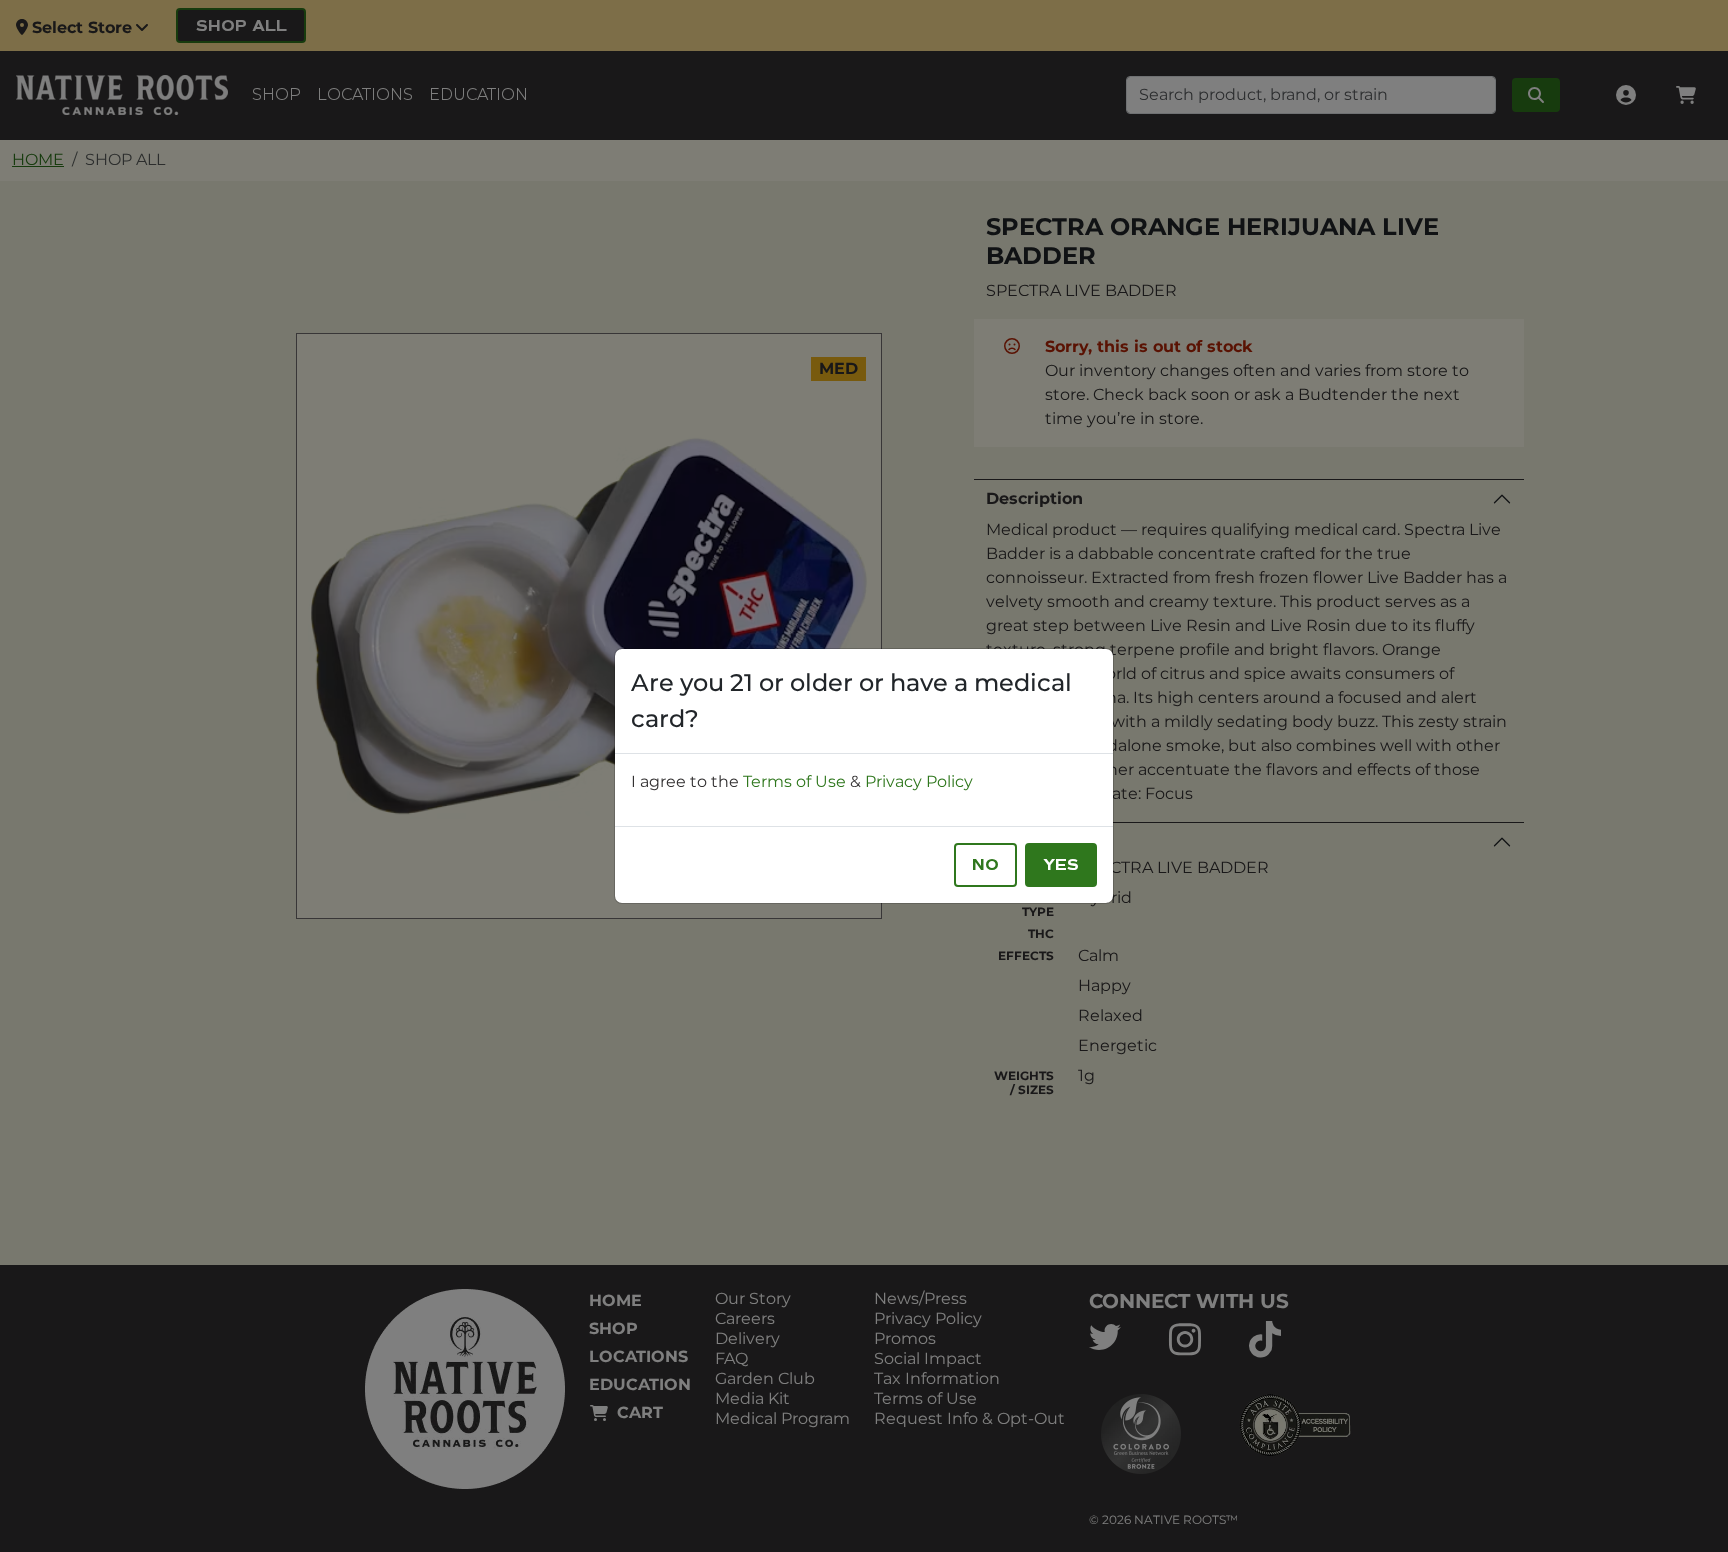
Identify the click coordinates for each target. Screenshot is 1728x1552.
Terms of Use (794, 781)
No (985, 865)
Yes (1061, 865)
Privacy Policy (919, 781)
